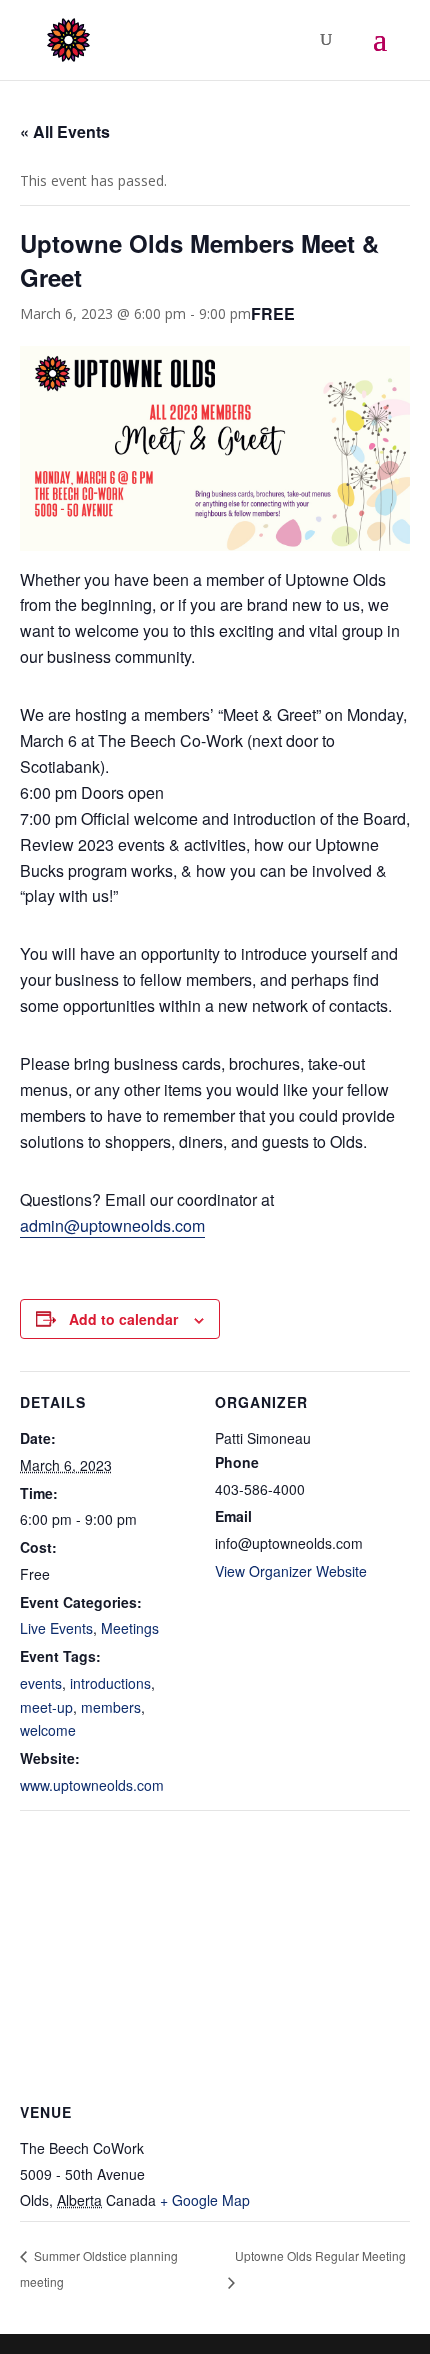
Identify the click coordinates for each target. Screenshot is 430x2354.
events (41, 1683)
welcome (48, 1730)
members (111, 1707)
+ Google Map (205, 2200)
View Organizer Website (291, 1571)
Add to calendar (123, 1319)
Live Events (56, 1628)
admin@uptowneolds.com (112, 1225)
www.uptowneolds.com (92, 1785)
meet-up (46, 1707)
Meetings (130, 1628)
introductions (110, 1683)
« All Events (65, 131)
